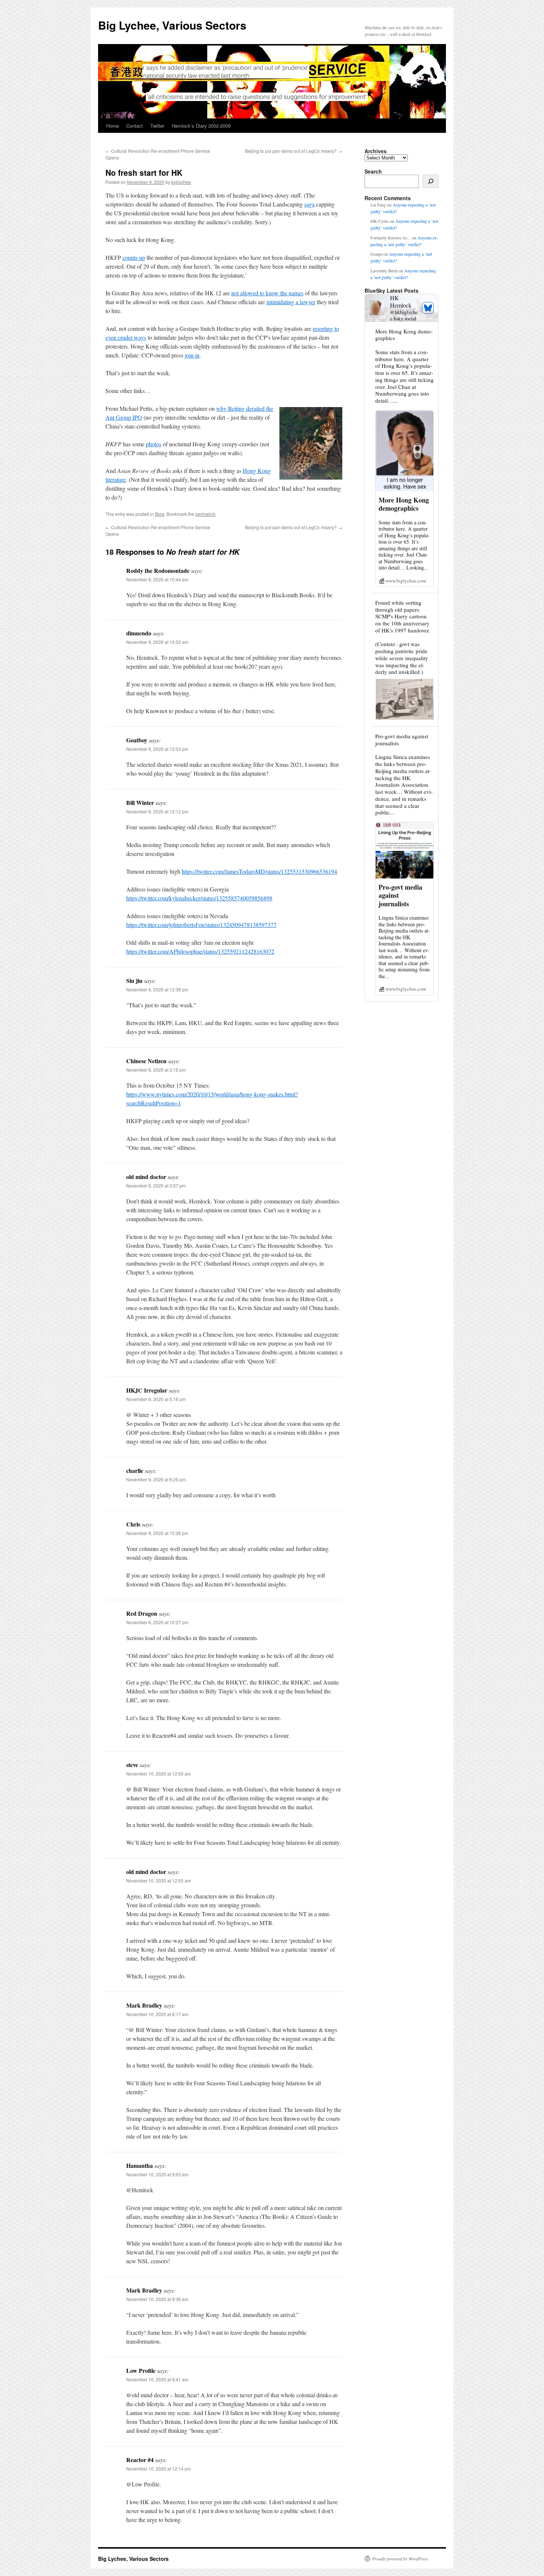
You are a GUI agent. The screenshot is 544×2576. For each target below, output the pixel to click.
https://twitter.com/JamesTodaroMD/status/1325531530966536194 (259, 871)
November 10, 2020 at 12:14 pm (159, 2468)
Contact (135, 126)
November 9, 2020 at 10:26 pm (157, 1533)
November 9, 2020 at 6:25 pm (156, 1479)
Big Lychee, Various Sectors (172, 25)
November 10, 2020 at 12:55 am (159, 1880)
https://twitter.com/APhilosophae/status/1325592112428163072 (200, 951)
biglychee (181, 182)
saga (309, 204)
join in (192, 355)
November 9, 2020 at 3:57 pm (156, 1185)
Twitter (157, 126)
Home (113, 126)
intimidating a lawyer (291, 302)
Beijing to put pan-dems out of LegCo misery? (294, 151)
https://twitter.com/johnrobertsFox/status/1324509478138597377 (201, 925)
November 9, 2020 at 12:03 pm (157, 749)
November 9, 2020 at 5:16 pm (156, 1399)
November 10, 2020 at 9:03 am (157, 2174)
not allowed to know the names (267, 293)
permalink (205, 514)
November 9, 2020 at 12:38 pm (157, 989)
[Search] (431, 181)
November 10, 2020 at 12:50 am (159, 1774)
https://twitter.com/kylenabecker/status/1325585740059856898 (199, 898)
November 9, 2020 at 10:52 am (157, 642)
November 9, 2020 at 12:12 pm (157, 811)
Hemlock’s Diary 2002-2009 (201, 126)
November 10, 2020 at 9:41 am (157, 2379)
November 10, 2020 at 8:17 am (157, 2014)
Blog (160, 514)
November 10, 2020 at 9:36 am (157, 2299)
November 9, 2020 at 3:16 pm (156, 1070)
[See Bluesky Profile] (428, 308)
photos (154, 444)
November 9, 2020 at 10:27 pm (157, 1622)
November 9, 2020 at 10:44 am (157, 579)
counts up (134, 257)
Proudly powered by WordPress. (401, 2559)
